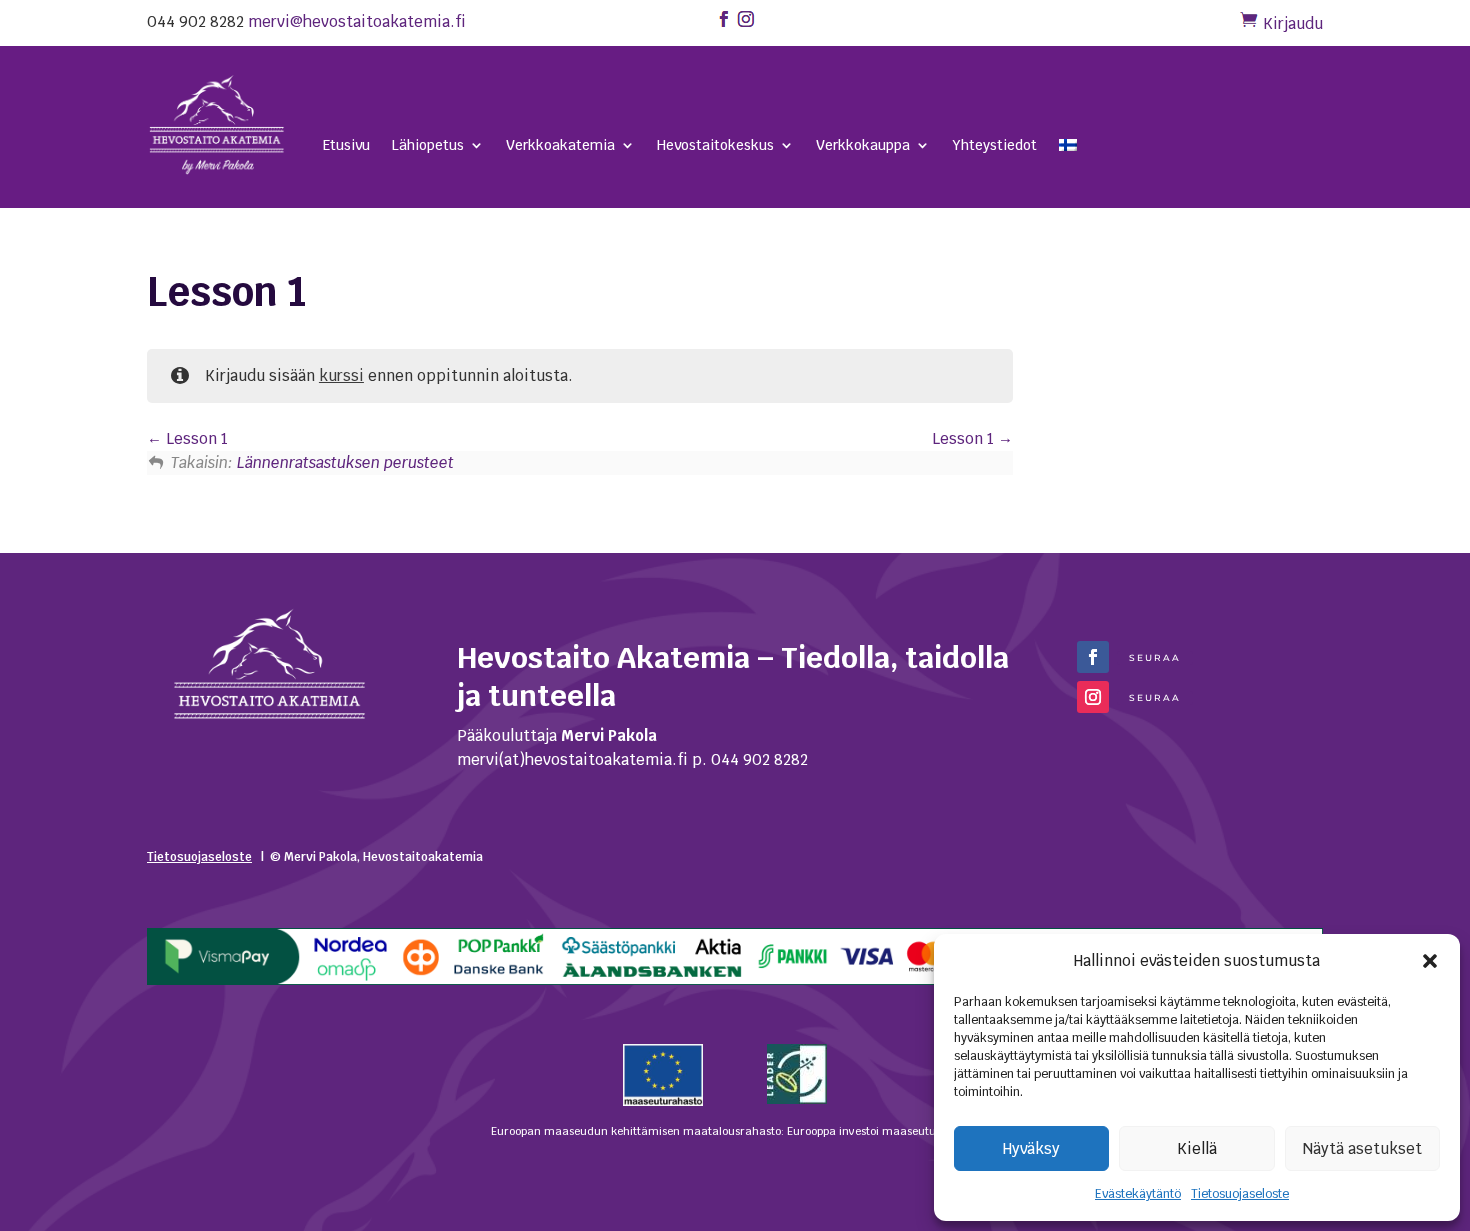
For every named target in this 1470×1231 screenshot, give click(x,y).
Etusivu (346, 146)
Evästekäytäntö (1138, 1194)
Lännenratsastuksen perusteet (345, 462)
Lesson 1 (195, 438)
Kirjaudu (1293, 23)
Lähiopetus (428, 146)
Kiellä (1197, 1148)
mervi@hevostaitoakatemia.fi (357, 21)
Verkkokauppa (863, 146)
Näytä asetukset (1362, 1148)
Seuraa (1155, 657)
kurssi (341, 375)
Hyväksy (1031, 1148)
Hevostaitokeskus (715, 146)
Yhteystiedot (994, 146)
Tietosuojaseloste (1240, 1194)
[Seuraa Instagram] (1093, 697)
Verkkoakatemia (560, 146)
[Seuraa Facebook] (1093, 657)
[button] (1430, 961)
